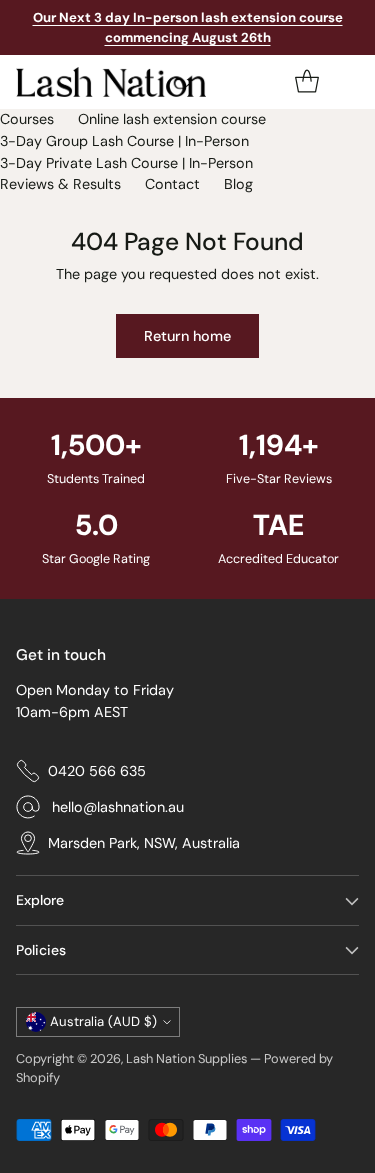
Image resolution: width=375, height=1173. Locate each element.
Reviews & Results (60, 184)
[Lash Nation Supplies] (111, 82)
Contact (172, 184)
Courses (27, 119)
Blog (238, 184)
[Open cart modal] (306, 82)
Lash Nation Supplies (186, 1058)
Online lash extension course (172, 119)
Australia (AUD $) (103, 1021)
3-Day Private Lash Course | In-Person (126, 163)
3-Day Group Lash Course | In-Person (124, 141)
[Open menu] (346, 82)
